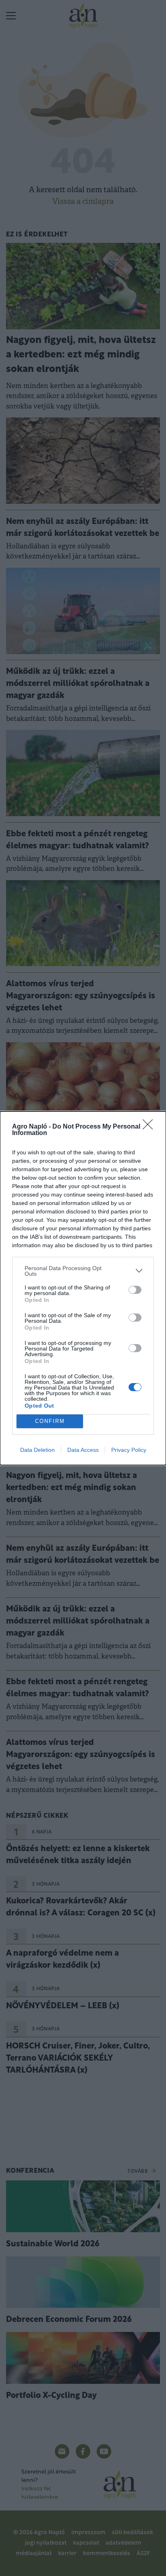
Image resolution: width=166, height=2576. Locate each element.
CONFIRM (50, 1421)
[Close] (150, 1127)
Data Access (83, 1450)
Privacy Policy (129, 1450)
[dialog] (83, 1288)
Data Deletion (37, 1450)
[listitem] (83, 1271)
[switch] (135, 1290)
